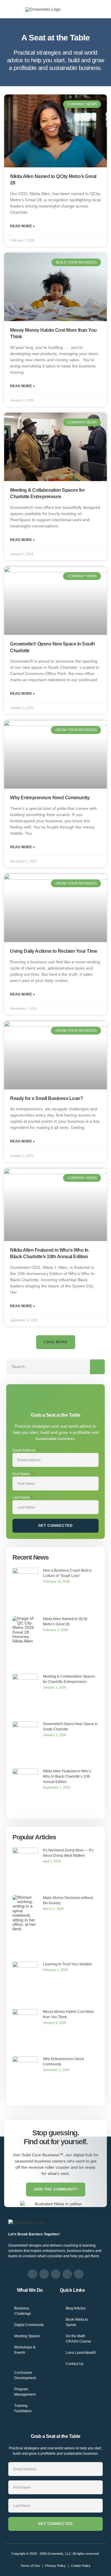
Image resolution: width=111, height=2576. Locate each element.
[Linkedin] (56, 2274)
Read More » (22, 226)
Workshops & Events (25, 2350)
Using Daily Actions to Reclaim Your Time (54, 951)
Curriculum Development (25, 2375)
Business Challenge (23, 2311)
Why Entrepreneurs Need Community (50, 798)
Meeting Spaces (27, 2336)
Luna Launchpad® (81, 2353)
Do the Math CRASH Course (78, 2339)
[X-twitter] (67, 2274)
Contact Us (75, 2364)
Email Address (24, 1450)
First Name (22, 1474)
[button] (11, 9)
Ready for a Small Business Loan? (46, 1098)
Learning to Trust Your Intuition (67, 1964)
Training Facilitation (23, 2408)
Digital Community (29, 2325)
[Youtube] (79, 2274)
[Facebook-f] (33, 2274)
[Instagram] (44, 2274)
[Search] (97, 1367)
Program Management (25, 2392)
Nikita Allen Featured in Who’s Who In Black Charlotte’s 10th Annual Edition (67, 1776)
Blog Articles (76, 2308)
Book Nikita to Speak (77, 2322)
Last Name (22, 1498)
